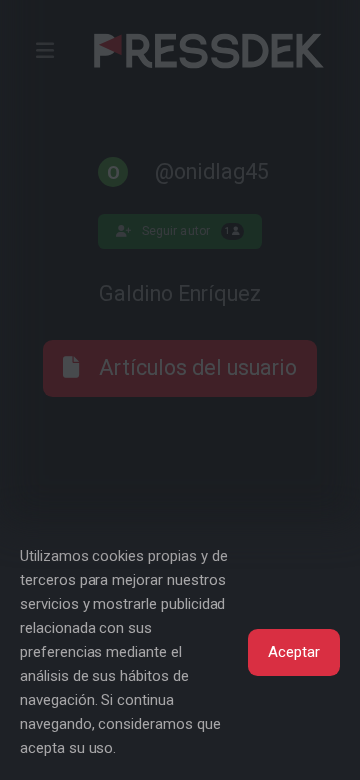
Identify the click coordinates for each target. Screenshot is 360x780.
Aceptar (294, 652)
